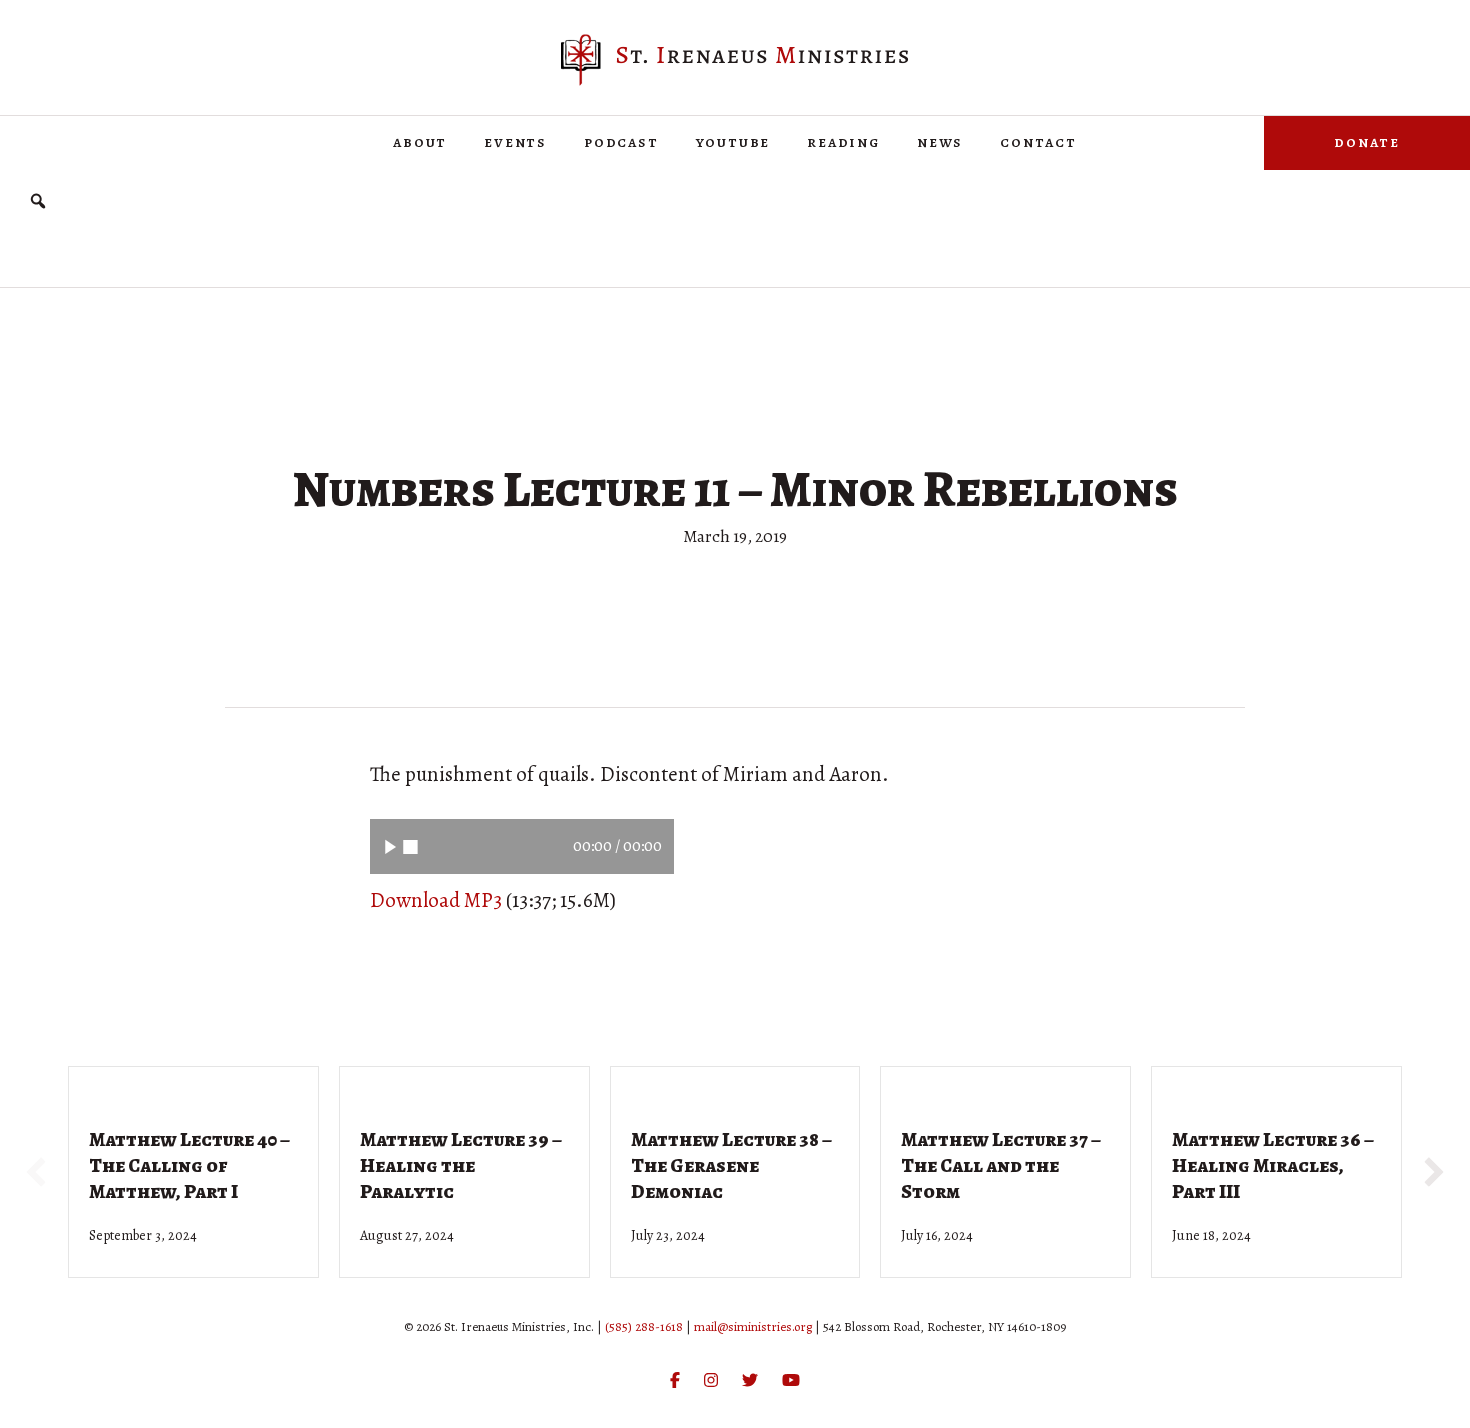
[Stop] (410, 846)
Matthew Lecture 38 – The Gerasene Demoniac (731, 1165)
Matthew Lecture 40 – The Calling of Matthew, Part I (189, 1165)
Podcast (621, 142)
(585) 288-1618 (644, 1326)
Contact (1038, 142)
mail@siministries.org (753, 1326)
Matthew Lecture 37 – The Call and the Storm (1001, 1165)
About (420, 142)
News (940, 142)
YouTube (733, 142)
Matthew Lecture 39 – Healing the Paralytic (461, 1165)
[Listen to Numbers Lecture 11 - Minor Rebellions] (390, 846)
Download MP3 (436, 900)
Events (515, 142)
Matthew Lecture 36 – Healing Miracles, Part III (1273, 1165)
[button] (38, 201)
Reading (843, 142)
